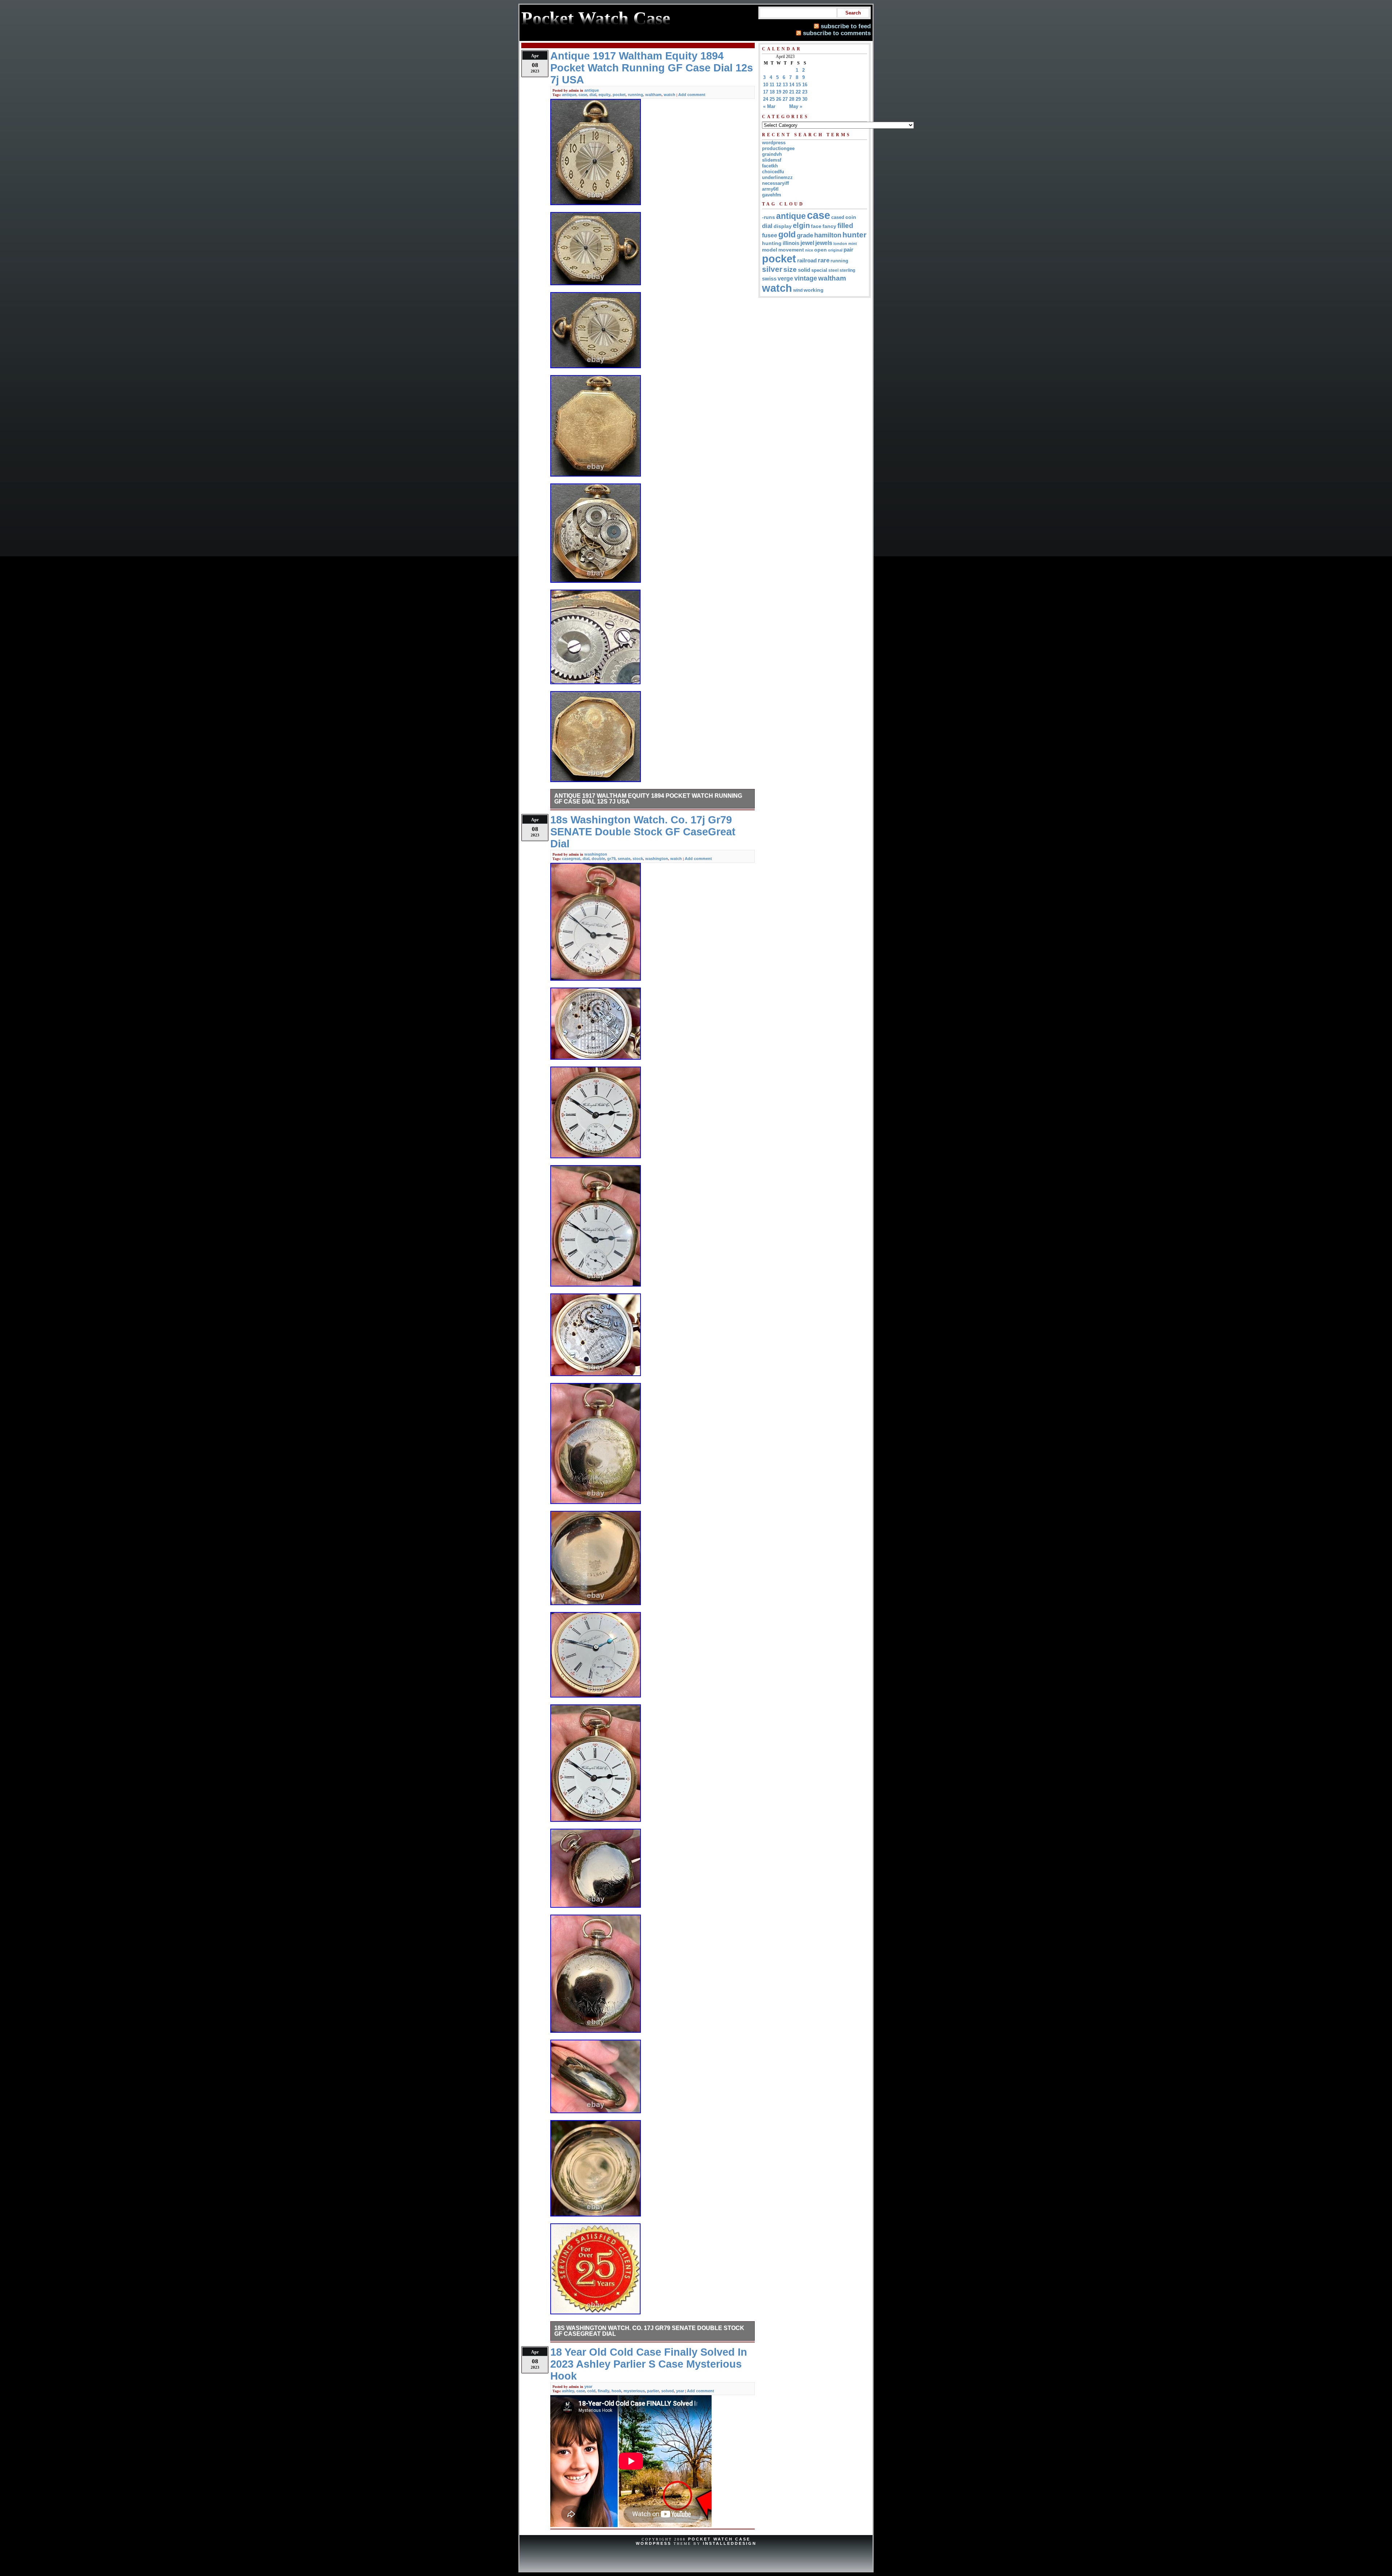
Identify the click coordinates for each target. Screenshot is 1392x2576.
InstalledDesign (730, 2543)
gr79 (611, 859)
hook (616, 2391)
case (583, 95)
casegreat (571, 859)
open (821, 250)
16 (805, 85)
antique (592, 90)
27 (785, 99)
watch (670, 95)
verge (785, 278)
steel (833, 270)
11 (772, 85)
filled (845, 226)
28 (792, 99)
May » (796, 106)
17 (766, 92)
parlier (653, 2391)
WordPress (654, 2543)
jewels (824, 243)
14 (792, 85)
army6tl (770, 189)
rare (824, 260)
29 (798, 99)
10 (766, 85)
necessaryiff (775, 183)
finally (604, 2391)
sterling (847, 270)
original (835, 250)
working (814, 290)
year (588, 2386)
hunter (854, 235)
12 (779, 85)
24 (766, 99)
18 (772, 92)
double (598, 859)
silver (772, 269)
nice (809, 250)
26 (779, 99)
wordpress (774, 143)
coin (851, 217)
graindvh (772, 154)
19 (779, 92)
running (635, 95)
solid (804, 270)
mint (853, 244)
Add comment (692, 95)
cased (838, 217)
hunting (772, 243)
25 (772, 99)
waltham (653, 95)
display (783, 226)
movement (791, 250)
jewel (807, 243)
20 (785, 92)
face (816, 226)
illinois (791, 243)
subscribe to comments (837, 33)
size (790, 269)
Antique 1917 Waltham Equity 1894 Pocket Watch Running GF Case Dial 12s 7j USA (648, 799)
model (770, 250)
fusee (770, 235)
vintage (806, 278)
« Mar (769, 106)
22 (798, 92)
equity (604, 95)
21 (792, 92)
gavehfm (772, 195)
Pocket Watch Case (719, 2539)
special (819, 270)
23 (805, 92)
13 (785, 85)
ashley (568, 2391)
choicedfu (773, 172)
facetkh (770, 166)
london (840, 244)
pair (848, 250)
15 (798, 85)
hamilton (828, 235)
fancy (829, 226)
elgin (801, 225)
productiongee (778, 148)
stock (638, 859)
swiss (769, 279)
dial (593, 95)
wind (798, 290)
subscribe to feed (846, 26)
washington (596, 854)
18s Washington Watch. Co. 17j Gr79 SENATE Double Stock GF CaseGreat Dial (649, 2331)
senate (624, 859)
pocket (619, 95)
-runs (768, 217)
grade (805, 235)
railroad (807, 260)
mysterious (634, 2391)
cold (591, 2391)
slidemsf (772, 160)
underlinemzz (777, 177)
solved (668, 2391)
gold (787, 234)
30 (805, 99)
